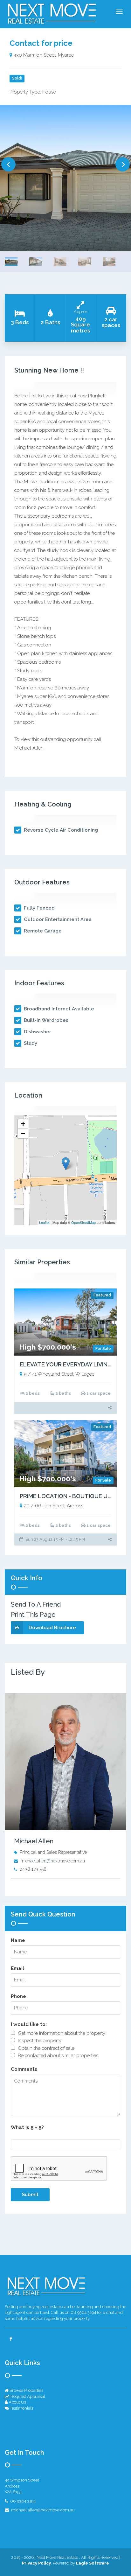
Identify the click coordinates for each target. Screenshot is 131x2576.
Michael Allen (34, 1841)
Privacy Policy (36, 2563)
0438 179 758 (33, 1869)
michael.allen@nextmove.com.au (53, 1861)
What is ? (27, 2127)
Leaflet (44, 1222)
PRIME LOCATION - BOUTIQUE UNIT (68, 1496)
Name (18, 1940)
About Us (17, 2402)
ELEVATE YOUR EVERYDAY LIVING (66, 1364)
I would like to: (29, 2024)
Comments (24, 2069)
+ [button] (23, 1124)
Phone (18, 1996)
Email (17, 1968)
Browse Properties (26, 2390)
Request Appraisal (27, 2396)
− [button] (23, 1133)
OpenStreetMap (83, 1222)
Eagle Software (93, 2563)
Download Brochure (52, 1628)
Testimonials (21, 2408)
